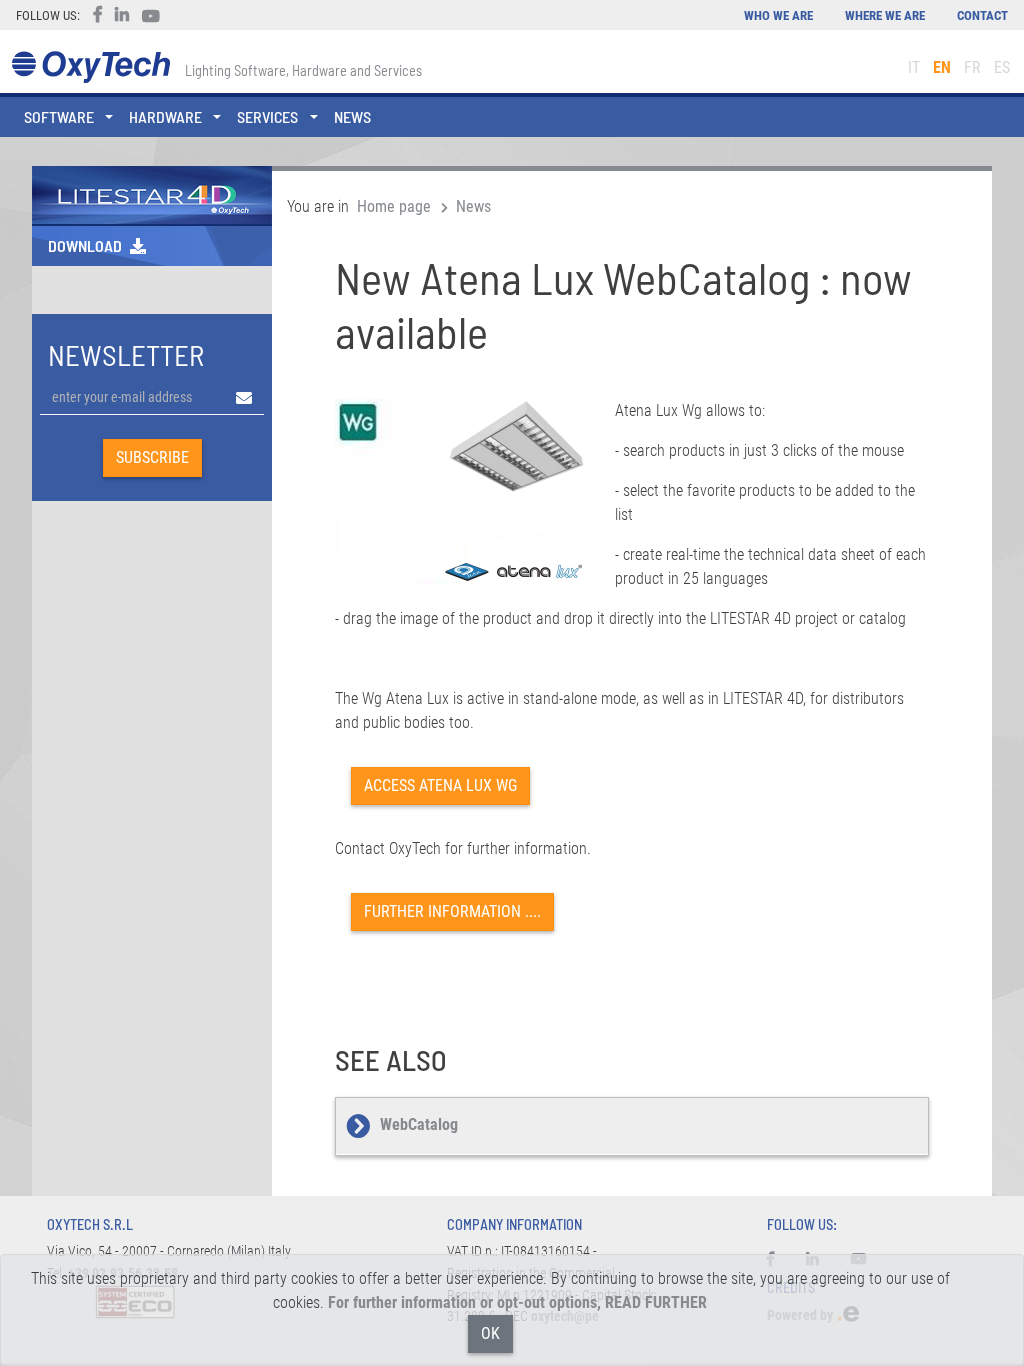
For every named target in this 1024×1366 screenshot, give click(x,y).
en (942, 67)
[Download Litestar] (152, 193)
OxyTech (90, 67)
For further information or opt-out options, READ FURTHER (517, 1302)
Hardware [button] (165, 116)
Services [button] (267, 116)
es (1002, 67)
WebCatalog (419, 1124)
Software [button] (59, 116)
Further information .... (452, 911)
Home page (394, 206)
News (352, 116)
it (914, 67)
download (85, 245)
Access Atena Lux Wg (440, 785)
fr (972, 67)
